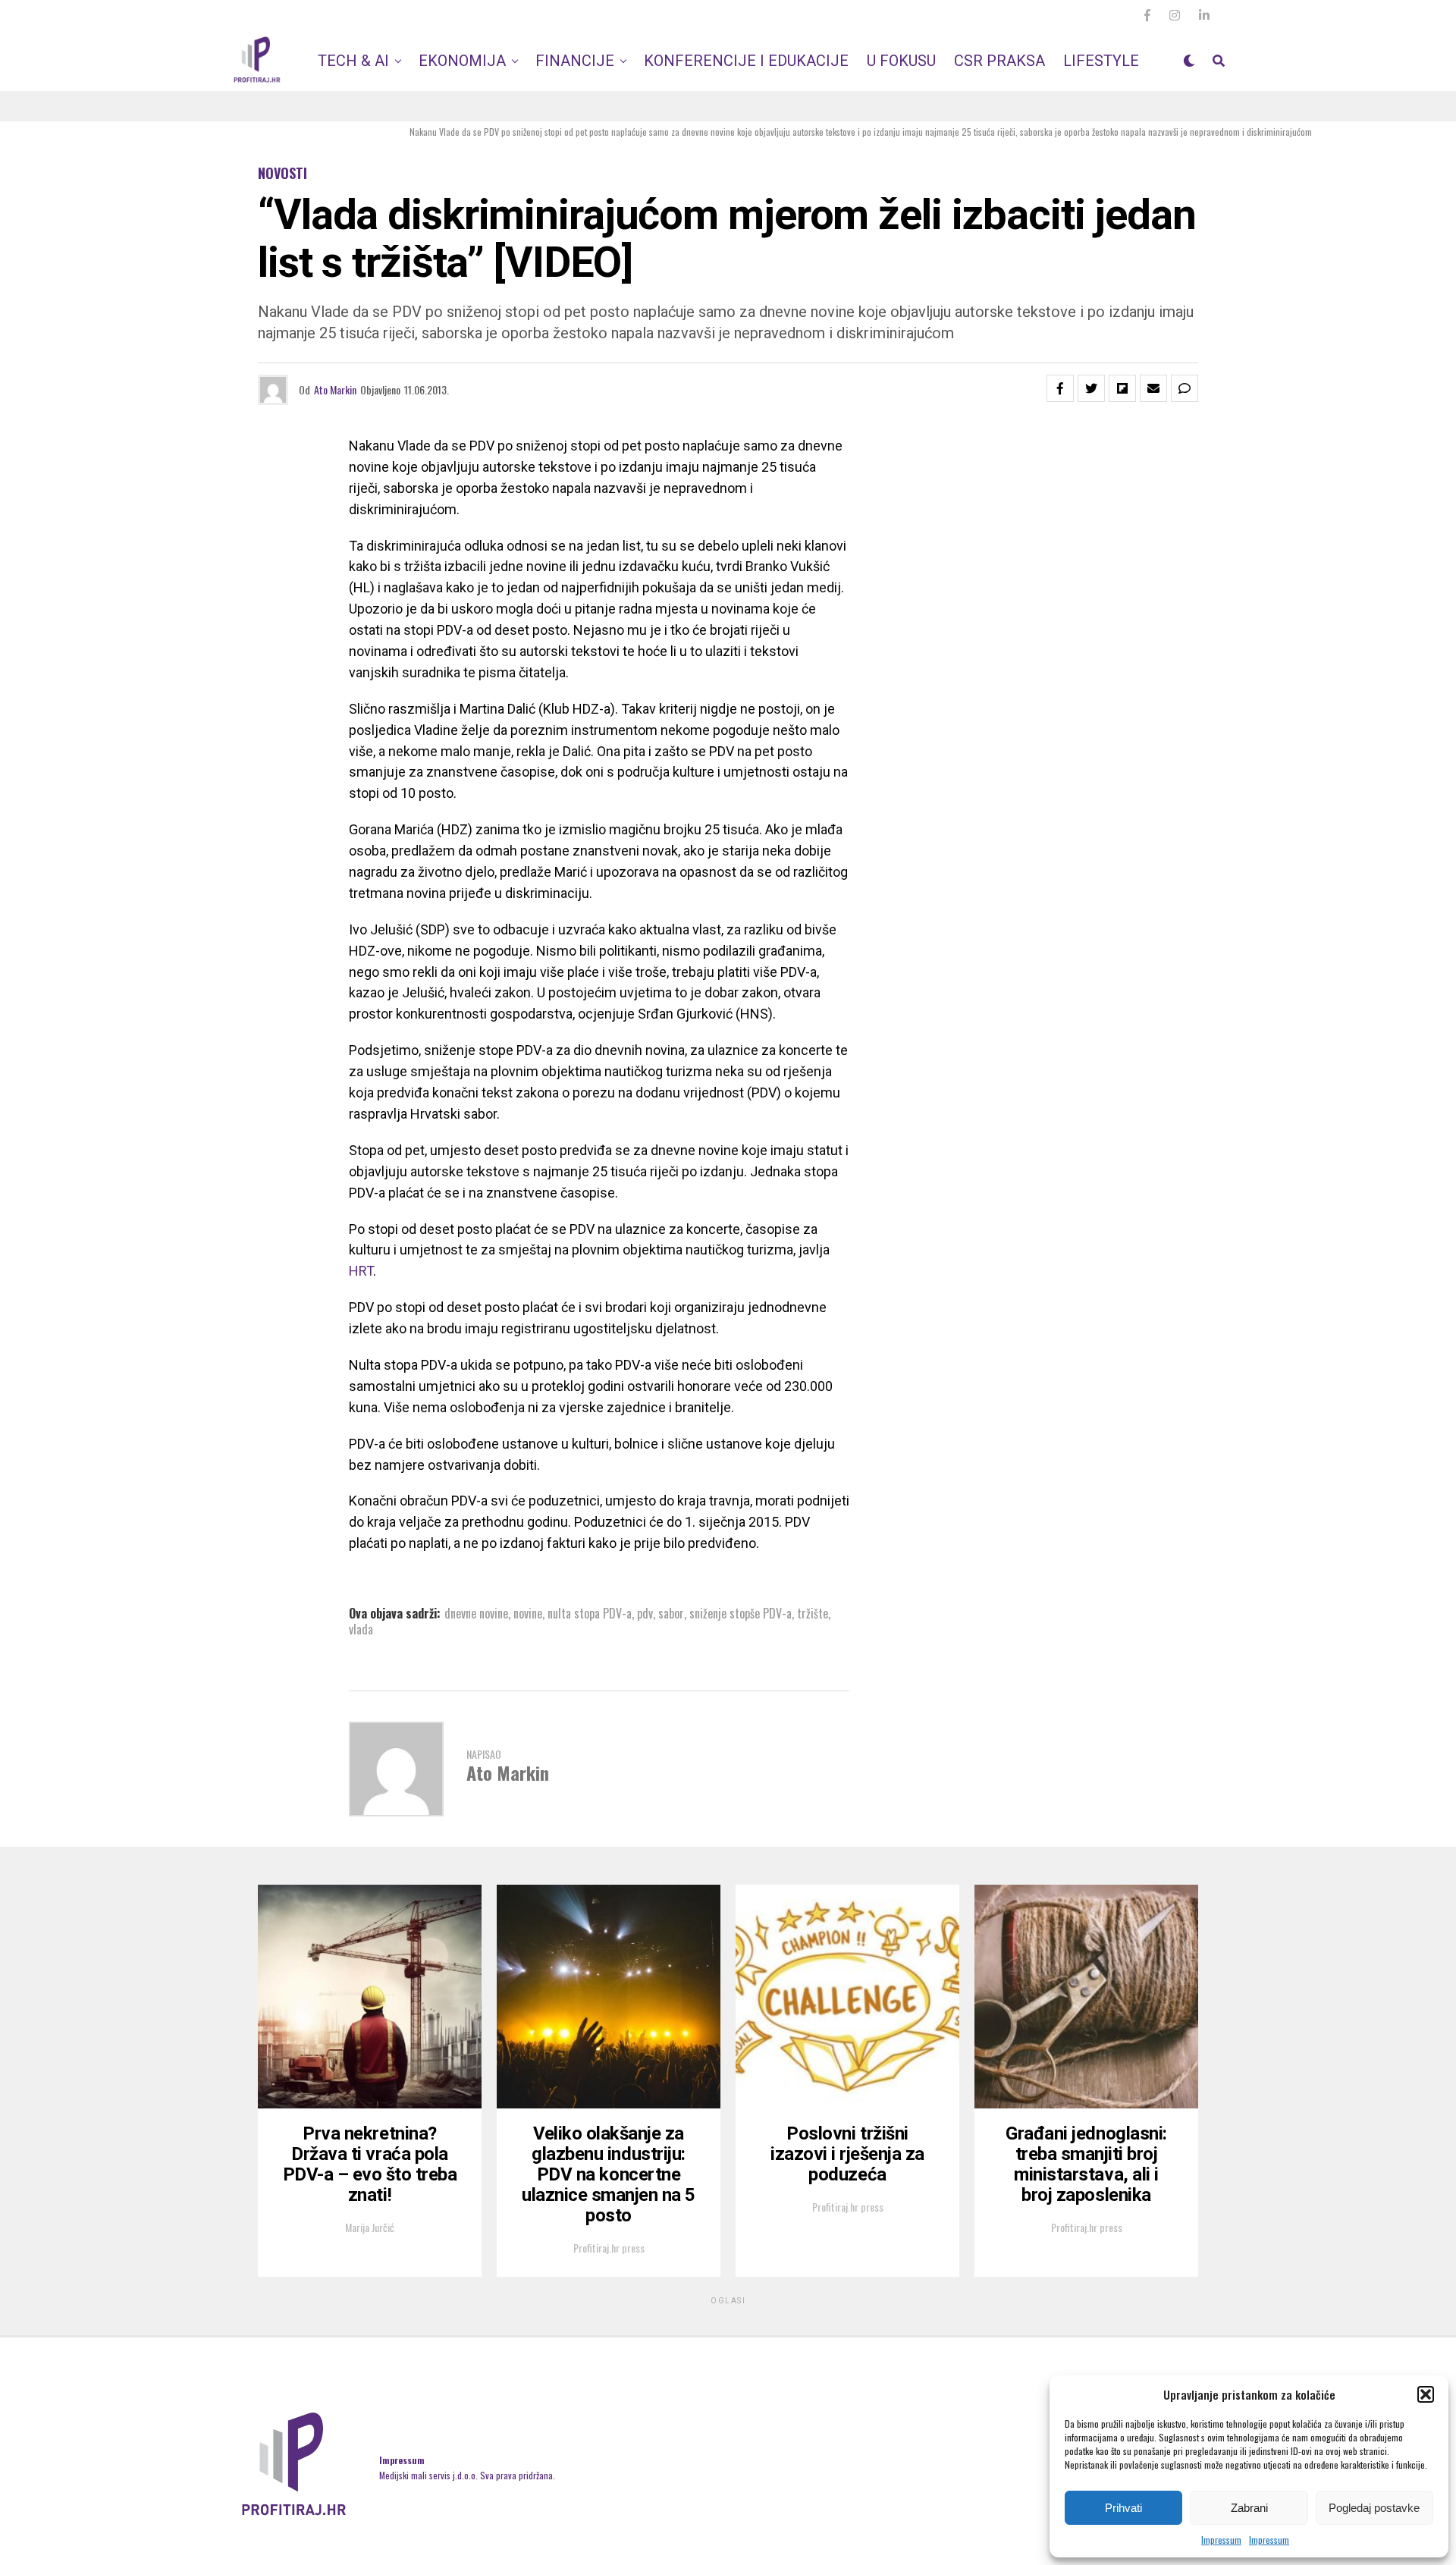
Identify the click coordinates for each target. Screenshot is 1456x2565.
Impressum (1221, 2540)
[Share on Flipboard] (1122, 388)
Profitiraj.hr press (609, 2248)
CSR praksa (999, 61)
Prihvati (1123, 2508)
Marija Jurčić (370, 2227)
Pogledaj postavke (1374, 2508)
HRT (361, 1271)
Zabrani (1249, 2508)
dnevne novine (476, 1613)
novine (528, 1613)
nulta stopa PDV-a (590, 1613)
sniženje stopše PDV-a (741, 1613)
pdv (645, 1613)
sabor (671, 1613)
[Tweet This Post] (1091, 388)
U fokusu (901, 61)
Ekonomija (462, 61)
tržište (813, 1613)
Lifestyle (1101, 61)
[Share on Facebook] (1060, 388)
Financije (575, 61)
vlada (361, 1629)
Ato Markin (335, 389)
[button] (1426, 2394)
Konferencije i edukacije (746, 61)
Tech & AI (353, 61)
